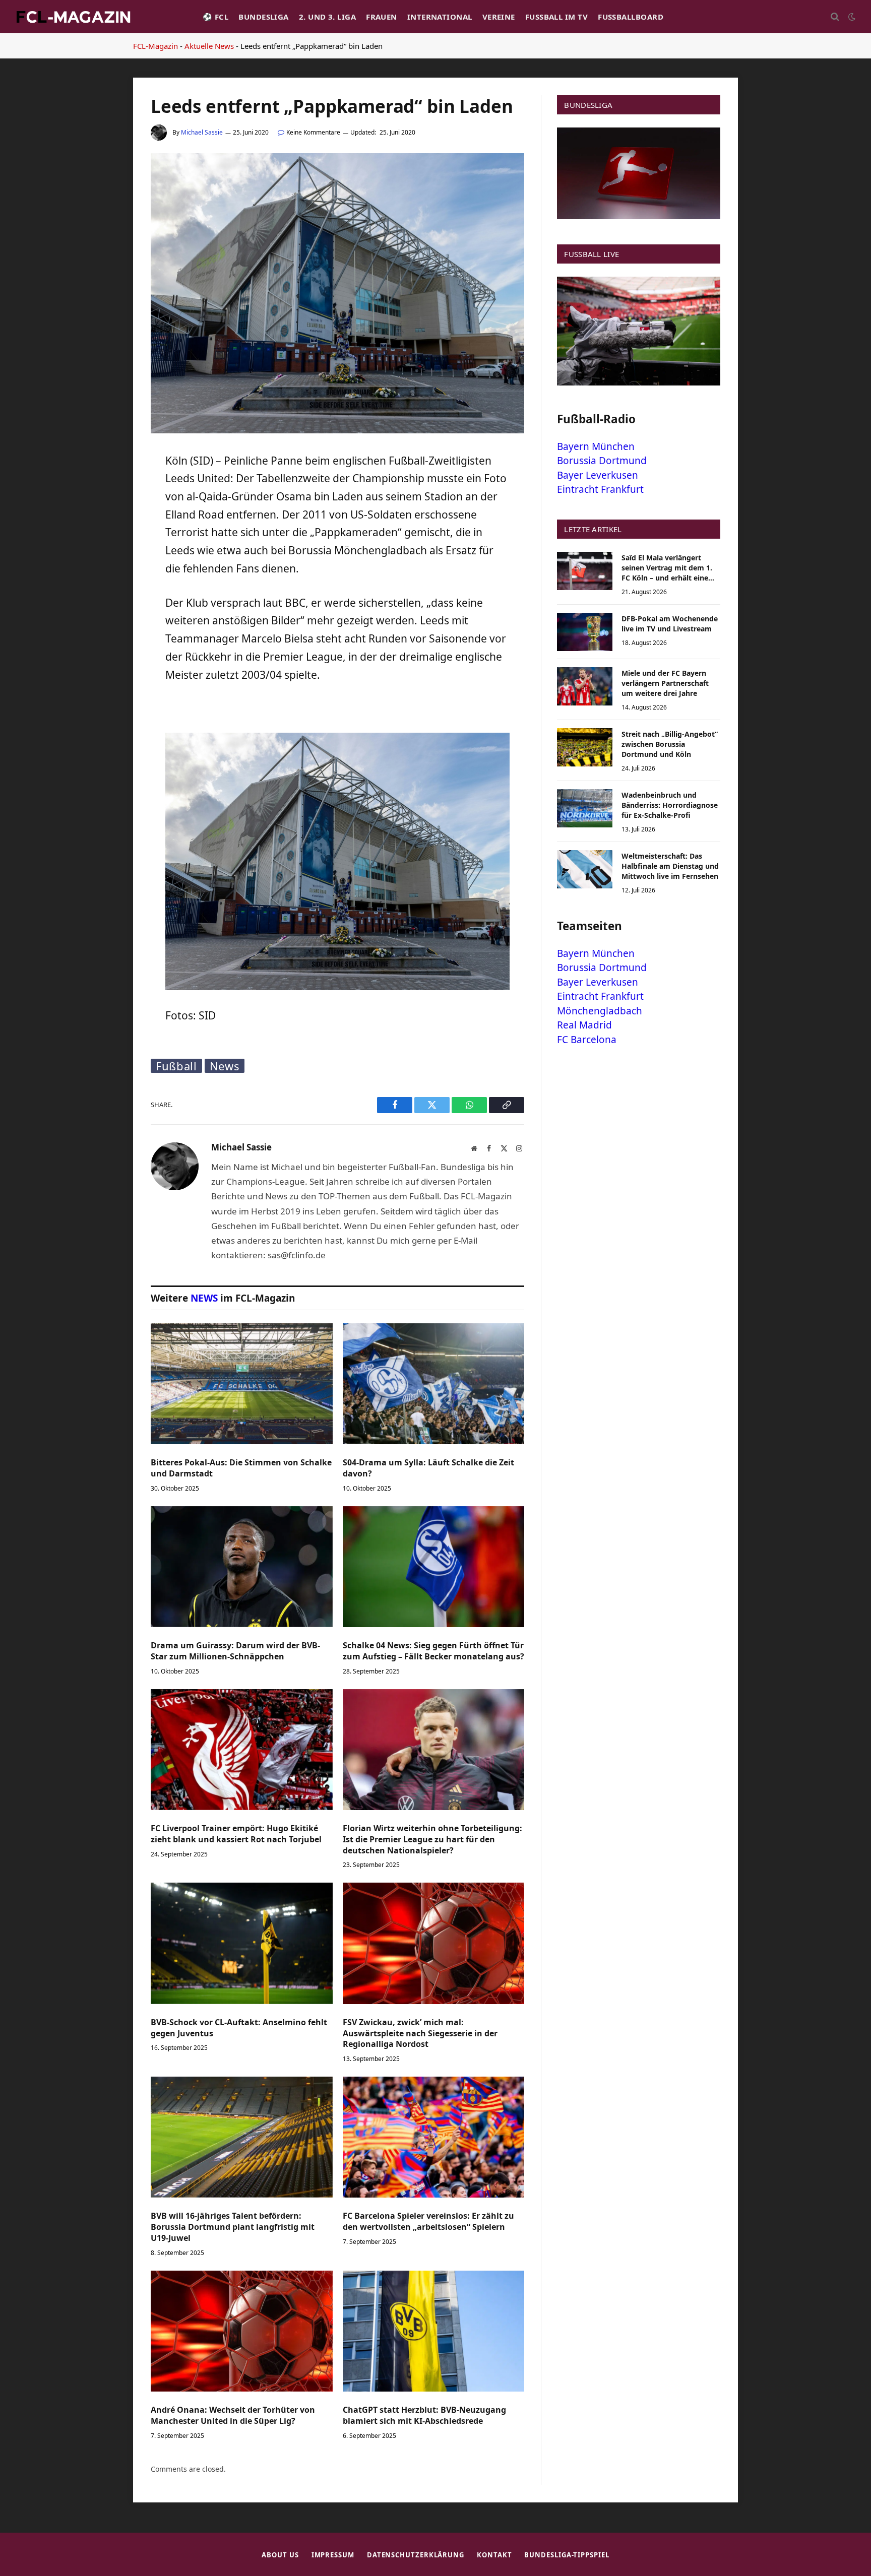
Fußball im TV (556, 17)
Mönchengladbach (600, 1011)
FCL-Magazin (155, 46)
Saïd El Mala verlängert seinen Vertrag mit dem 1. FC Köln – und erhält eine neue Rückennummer (667, 568)
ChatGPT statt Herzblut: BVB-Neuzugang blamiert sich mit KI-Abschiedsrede (424, 2416)
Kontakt (494, 2555)
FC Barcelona (587, 1040)
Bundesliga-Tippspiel (567, 2555)
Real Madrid (584, 1025)
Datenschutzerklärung (416, 2555)
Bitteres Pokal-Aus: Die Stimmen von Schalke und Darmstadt (241, 1468)
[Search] (835, 17)
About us (280, 2555)
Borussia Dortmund (602, 461)
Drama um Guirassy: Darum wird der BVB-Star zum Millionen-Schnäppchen (235, 1651)
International (440, 17)
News (225, 1066)
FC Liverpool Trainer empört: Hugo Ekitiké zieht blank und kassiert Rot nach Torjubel (236, 1834)
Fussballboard (631, 17)
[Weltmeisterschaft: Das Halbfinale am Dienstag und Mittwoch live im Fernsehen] (585, 869)
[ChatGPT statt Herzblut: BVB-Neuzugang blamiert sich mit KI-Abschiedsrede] (434, 2331)
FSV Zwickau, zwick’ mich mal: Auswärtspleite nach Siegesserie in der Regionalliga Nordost (420, 2034)
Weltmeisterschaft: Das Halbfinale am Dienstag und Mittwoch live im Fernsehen (670, 866)
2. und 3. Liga (327, 17)
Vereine (499, 17)
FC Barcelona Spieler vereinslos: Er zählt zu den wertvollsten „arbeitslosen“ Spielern (428, 2221)
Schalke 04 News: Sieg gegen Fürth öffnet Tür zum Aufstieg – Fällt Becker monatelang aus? (433, 1651)
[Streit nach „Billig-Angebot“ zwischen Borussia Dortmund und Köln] (585, 747)
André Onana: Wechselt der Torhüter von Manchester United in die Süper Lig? (233, 2416)
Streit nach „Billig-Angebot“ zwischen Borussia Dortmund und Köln (670, 744)
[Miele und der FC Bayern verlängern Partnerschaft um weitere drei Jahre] (585, 686)
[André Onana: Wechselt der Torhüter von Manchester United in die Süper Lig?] (242, 2331)
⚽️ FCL (215, 17)
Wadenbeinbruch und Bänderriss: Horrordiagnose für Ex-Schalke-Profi (670, 805)
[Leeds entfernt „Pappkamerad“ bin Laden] (337, 431)
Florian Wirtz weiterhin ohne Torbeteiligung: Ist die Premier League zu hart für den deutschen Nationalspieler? (432, 1840)
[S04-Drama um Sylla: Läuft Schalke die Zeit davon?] (434, 1384)
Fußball (176, 1066)
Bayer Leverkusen (598, 475)
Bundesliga (264, 17)
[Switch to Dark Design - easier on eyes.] (851, 17)
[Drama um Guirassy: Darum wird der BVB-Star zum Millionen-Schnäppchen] (242, 1567)
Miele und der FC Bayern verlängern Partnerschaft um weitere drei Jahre (665, 683)
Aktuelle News (209, 46)
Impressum (333, 2555)
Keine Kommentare (313, 132)
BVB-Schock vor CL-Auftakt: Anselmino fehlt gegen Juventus (239, 2028)
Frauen (382, 17)
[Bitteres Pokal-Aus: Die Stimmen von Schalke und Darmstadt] (242, 1384)
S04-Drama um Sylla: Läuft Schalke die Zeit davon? (428, 1468)
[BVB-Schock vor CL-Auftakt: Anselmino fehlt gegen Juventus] (242, 1943)
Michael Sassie (202, 132)
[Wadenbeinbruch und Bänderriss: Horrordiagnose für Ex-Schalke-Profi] (585, 808)
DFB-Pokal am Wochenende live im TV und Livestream (670, 624)
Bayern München (596, 446)
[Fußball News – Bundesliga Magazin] (73, 17)
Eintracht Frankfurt (600, 489)
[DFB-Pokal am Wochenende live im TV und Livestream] (585, 632)
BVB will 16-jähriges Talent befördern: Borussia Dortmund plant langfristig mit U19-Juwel (233, 2227)
